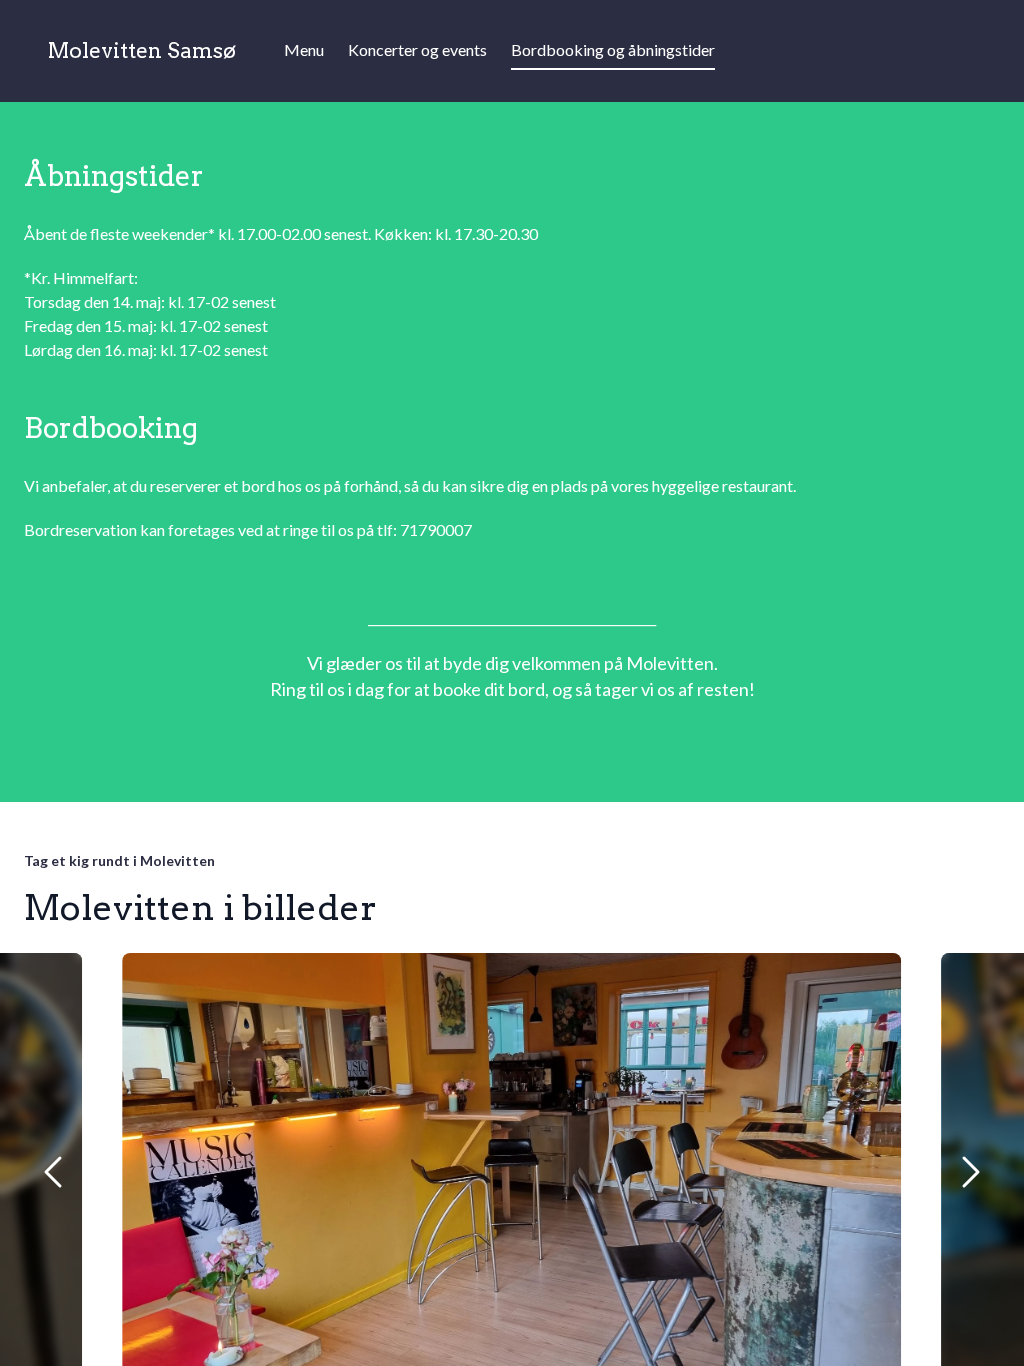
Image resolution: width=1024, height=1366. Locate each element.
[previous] (54, 1172)
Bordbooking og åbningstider (613, 49)
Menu (304, 49)
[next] (970, 1172)
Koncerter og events (417, 49)
